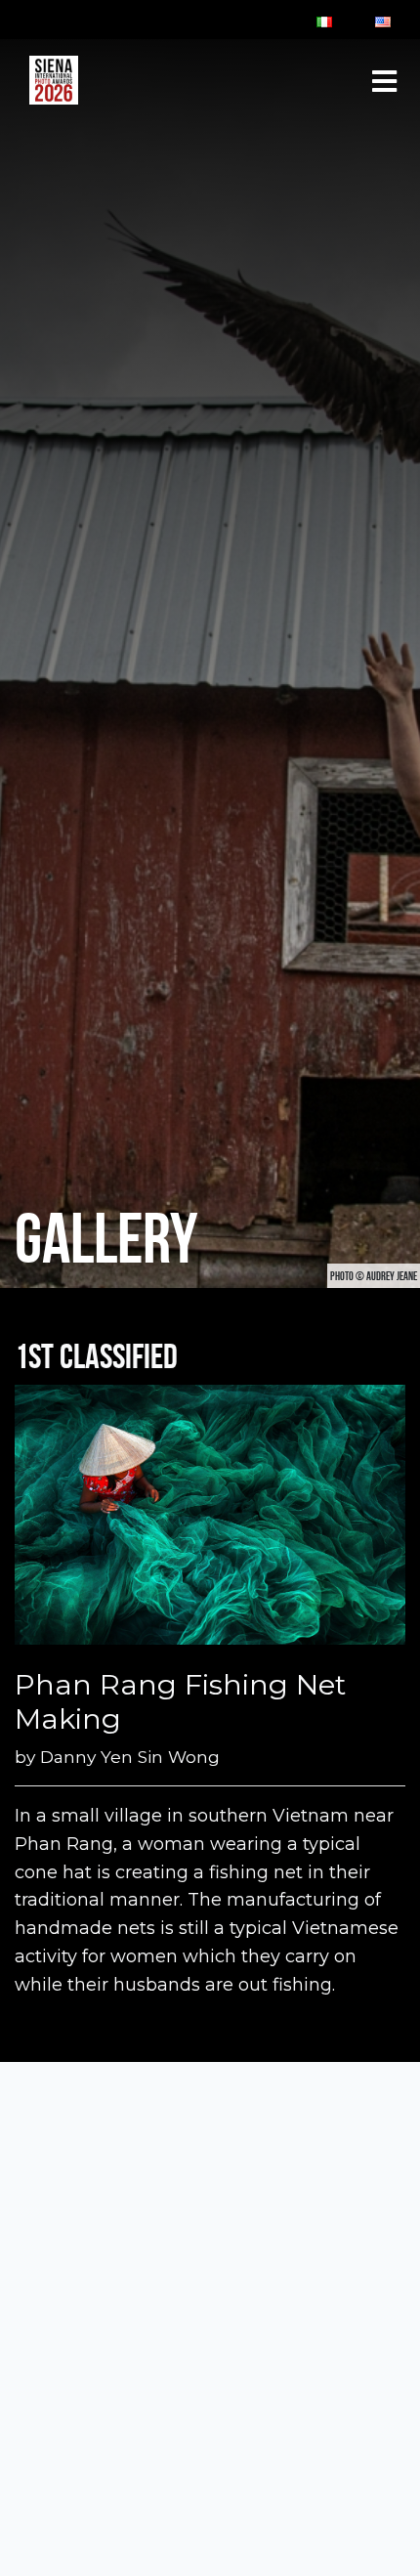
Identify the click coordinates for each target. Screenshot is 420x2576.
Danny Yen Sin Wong (130, 1757)
